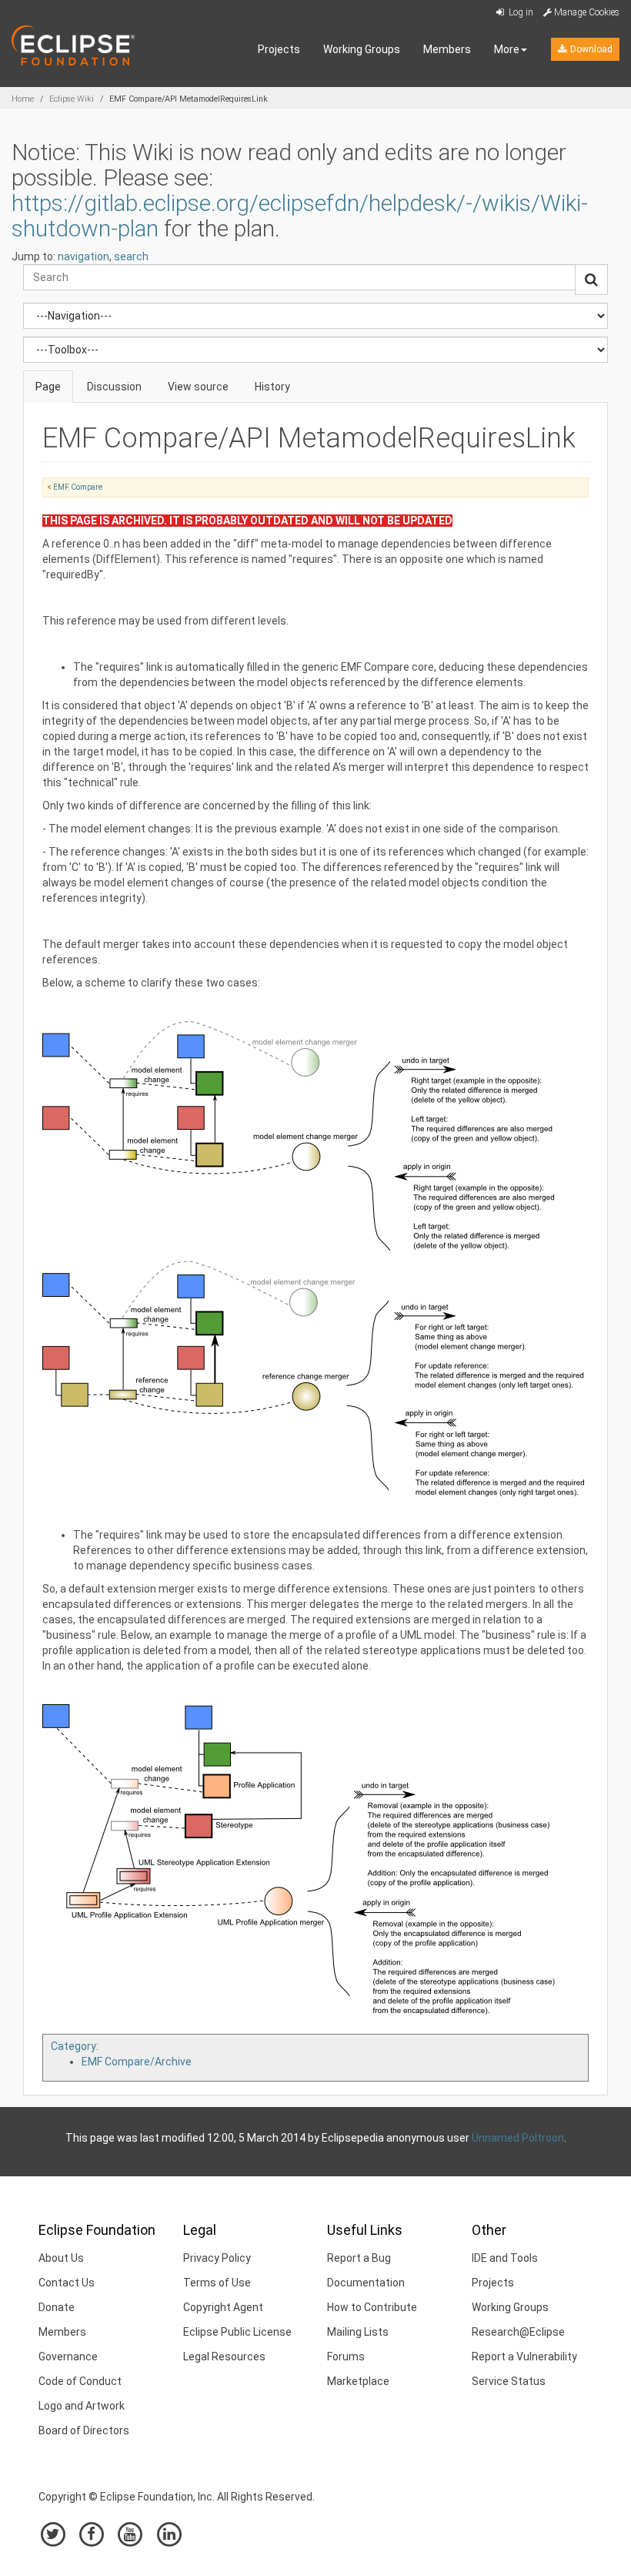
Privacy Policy (217, 2258)
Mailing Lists (358, 2332)
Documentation (366, 2283)
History (272, 387)
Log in (520, 12)
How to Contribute (372, 2307)
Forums (346, 2357)
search (131, 256)
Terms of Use (217, 2283)
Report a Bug (359, 2258)
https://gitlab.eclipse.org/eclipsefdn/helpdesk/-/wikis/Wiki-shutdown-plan (300, 216)
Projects (279, 49)
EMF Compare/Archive (137, 2062)
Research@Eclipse (518, 2332)
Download (590, 49)
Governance (68, 2357)
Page (48, 387)
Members (447, 49)
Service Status (509, 2381)
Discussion (114, 387)
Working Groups (362, 49)
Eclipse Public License (237, 2332)
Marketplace (358, 2381)
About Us (61, 2258)
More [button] (507, 49)
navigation (83, 256)
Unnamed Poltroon (518, 2138)
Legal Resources (224, 2357)
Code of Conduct (80, 2381)
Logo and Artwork (82, 2406)
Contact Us (67, 2283)
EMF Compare (78, 487)
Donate (57, 2307)
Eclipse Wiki (72, 99)
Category (73, 2046)
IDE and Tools (505, 2258)
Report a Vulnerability (524, 2357)
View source (198, 387)
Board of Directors (84, 2430)
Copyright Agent (223, 2307)
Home (23, 99)
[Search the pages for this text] (591, 280)
